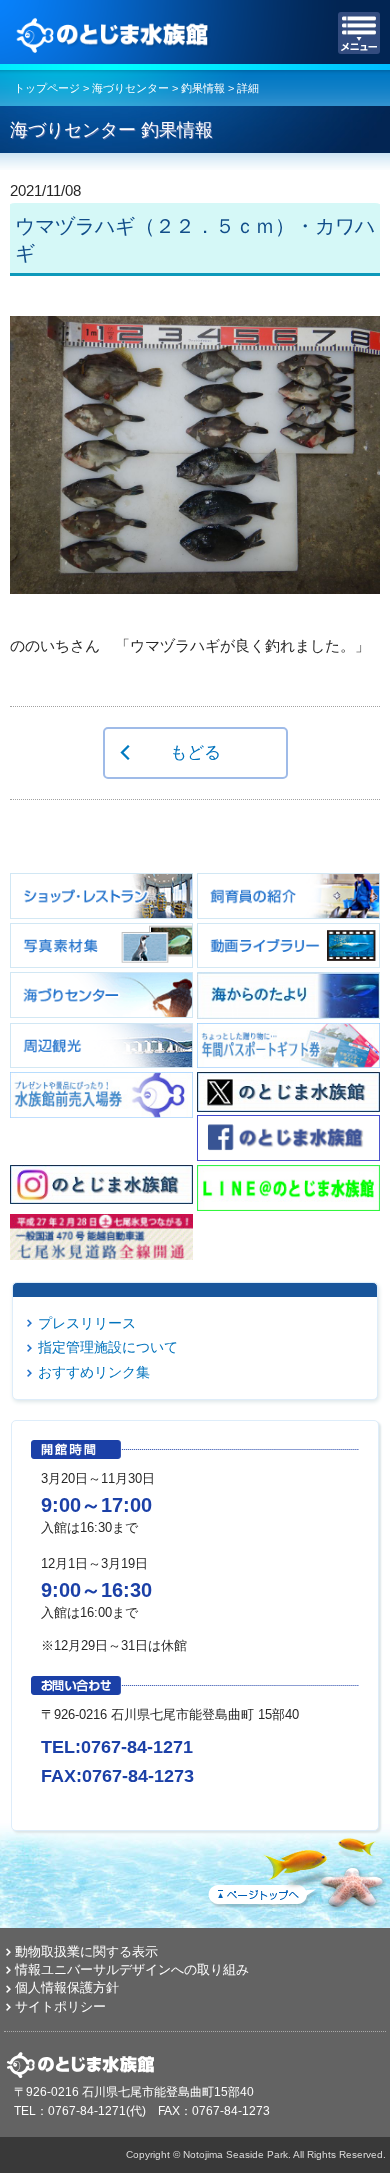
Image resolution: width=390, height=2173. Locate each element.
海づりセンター (130, 88)
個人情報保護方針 (67, 1987)
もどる (195, 752)
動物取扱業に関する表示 (86, 1951)
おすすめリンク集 (94, 1372)
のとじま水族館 (115, 33)
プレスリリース (87, 1323)
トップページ (47, 88)
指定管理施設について (108, 1347)
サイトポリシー (60, 2006)
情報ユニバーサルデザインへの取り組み (132, 1969)
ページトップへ (295, 1869)
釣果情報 (203, 88)
